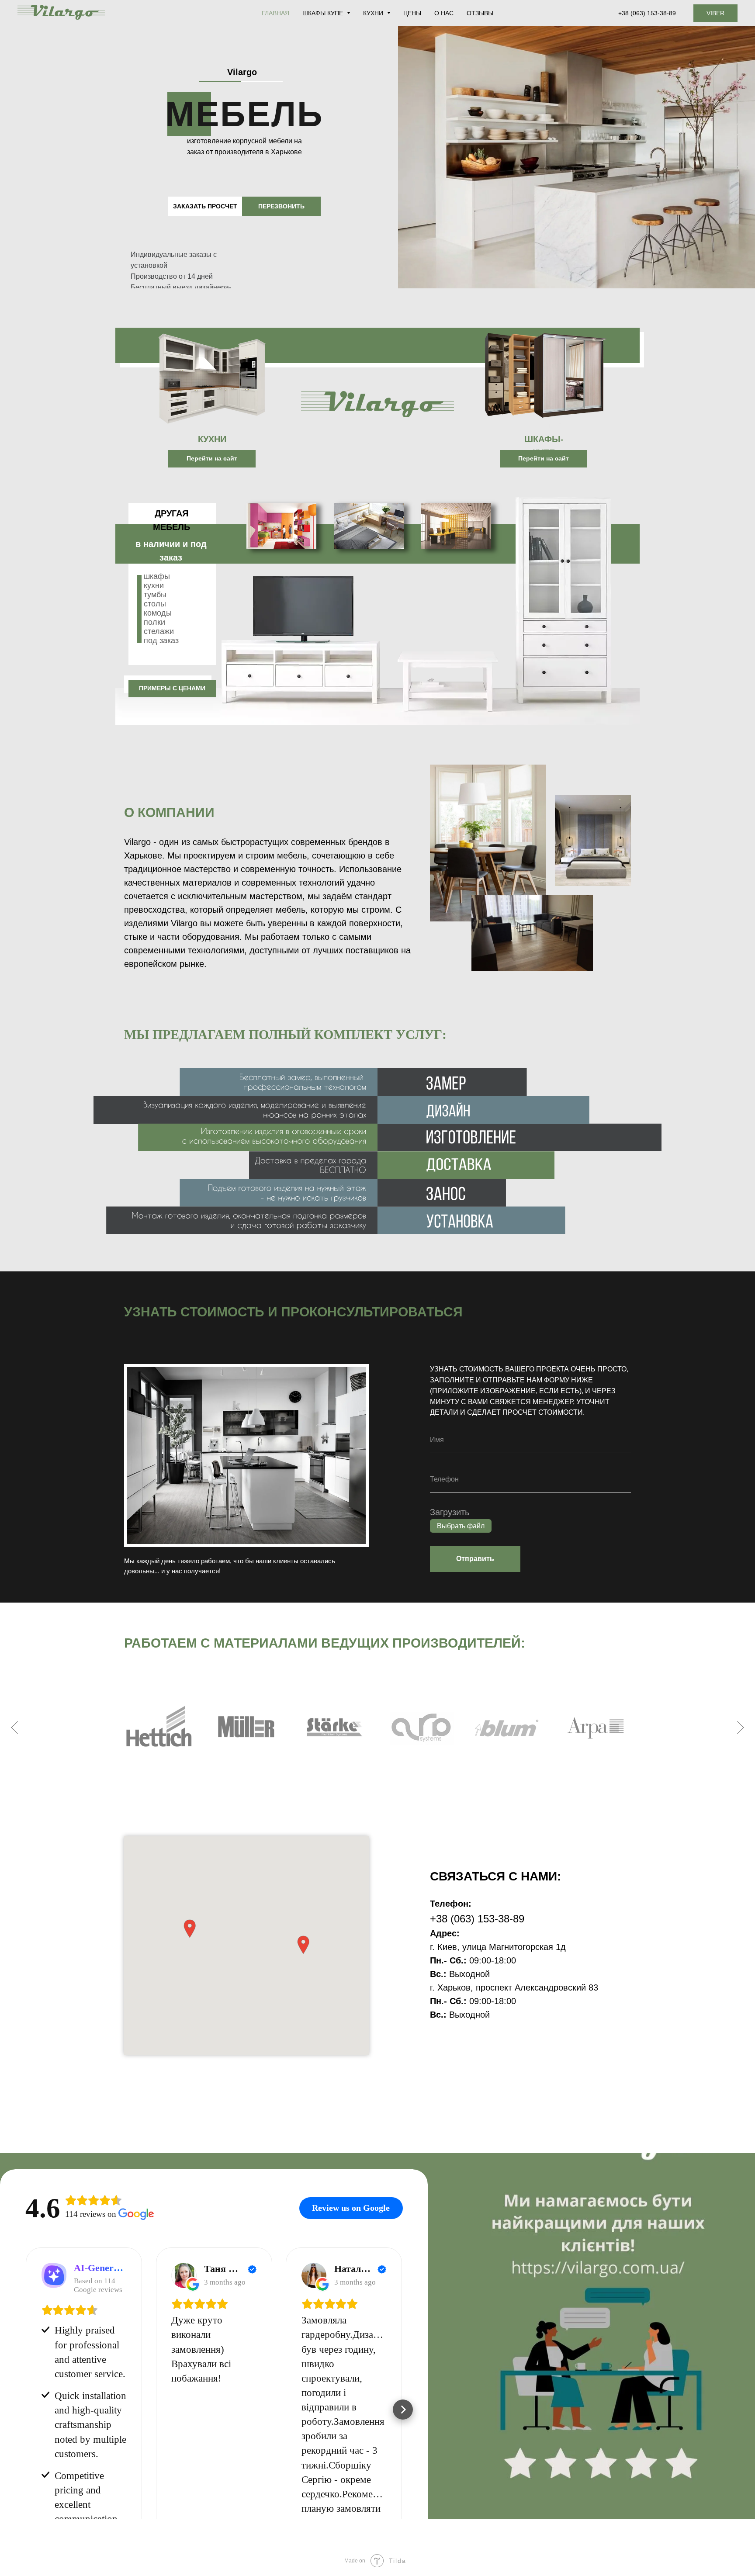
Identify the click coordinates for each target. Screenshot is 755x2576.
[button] (303, 1945)
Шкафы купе (324, 13)
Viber (715, 13)
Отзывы (480, 13)
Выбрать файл (461, 1526)
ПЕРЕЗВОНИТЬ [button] (281, 206)
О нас (444, 13)
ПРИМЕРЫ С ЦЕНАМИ (172, 688)
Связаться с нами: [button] (495, 1876)
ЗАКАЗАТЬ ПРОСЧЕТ (205, 206)
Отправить (475, 1559)
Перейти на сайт (212, 458)
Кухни (374, 13)
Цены (412, 13)
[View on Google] (184, 2275)
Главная (275, 13)
